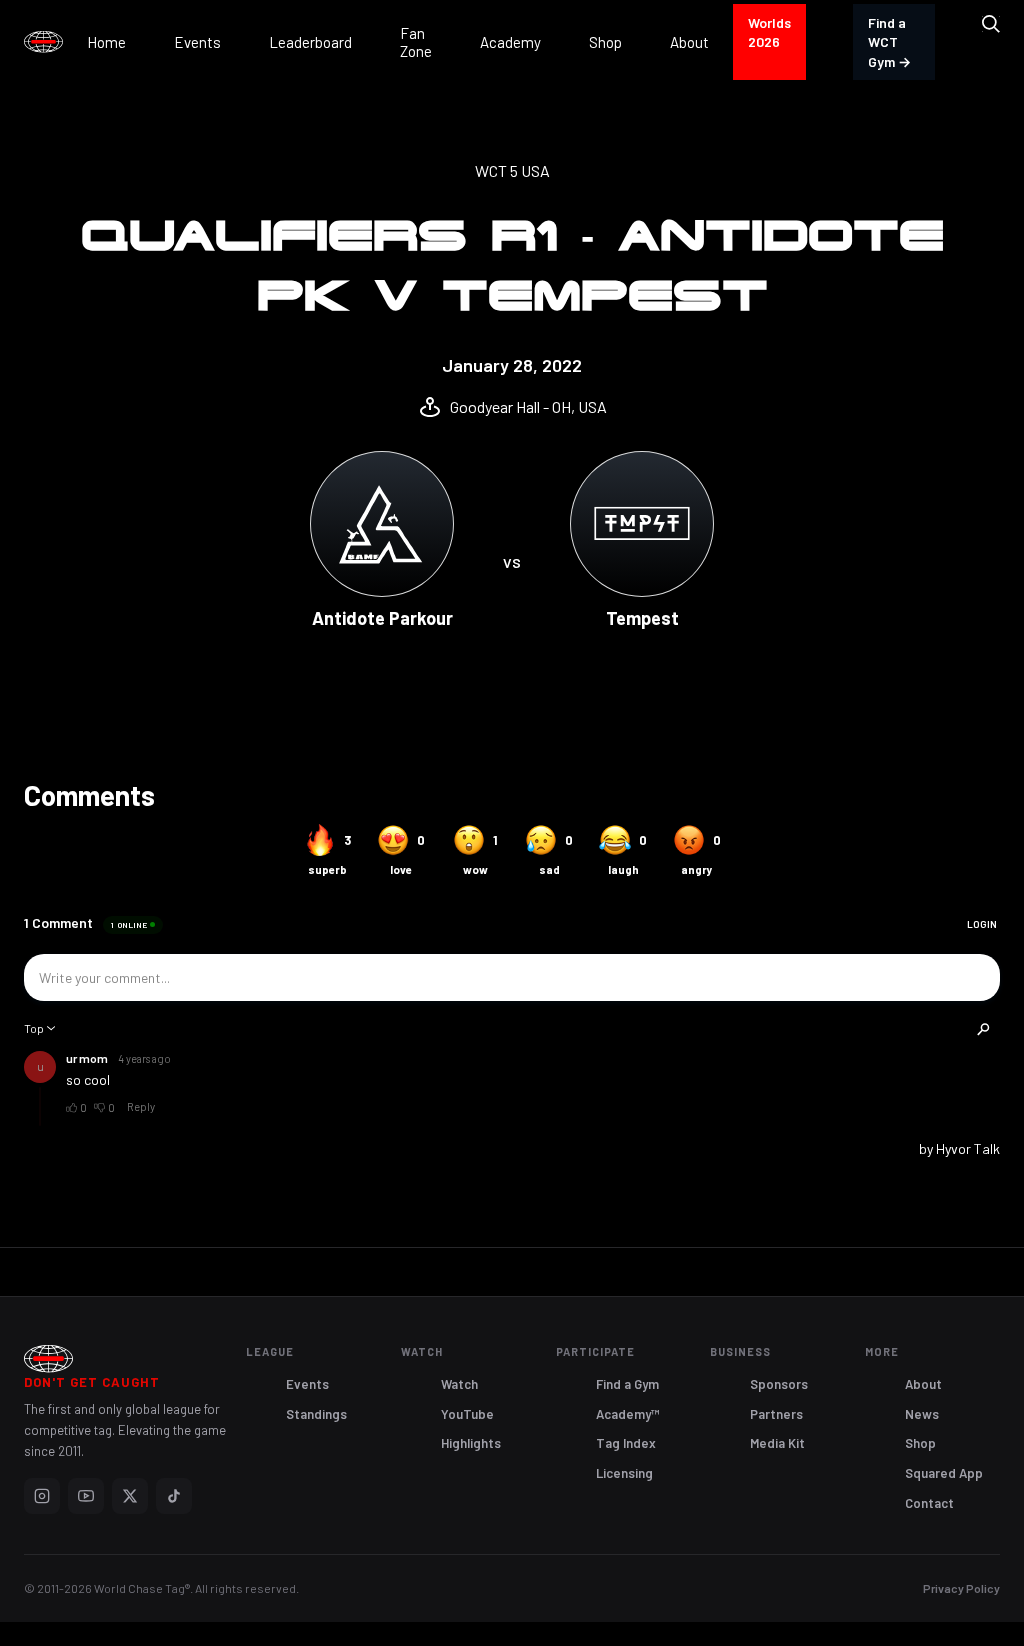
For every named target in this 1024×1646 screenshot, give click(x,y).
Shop (920, 1443)
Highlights (471, 1443)
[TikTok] (174, 1496)
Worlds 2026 (769, 32)
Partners (776, 1414)
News (922, 1414)
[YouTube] (86, 1496)
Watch (459, 1384)
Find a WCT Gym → (889, 42)
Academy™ (628, 1414)
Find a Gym (627, 1384)
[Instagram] (42, 1496)
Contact (929, 1503)
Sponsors (779, 1384)
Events (307, 1384)
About (923, 1384)
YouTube (467, 1414)
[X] (130, 1496)
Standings (316, 1414)
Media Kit (777, 1443)
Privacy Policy (961, 1588)
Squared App (944, 1473)
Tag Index (626, 1443)
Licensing (624, 1473)
